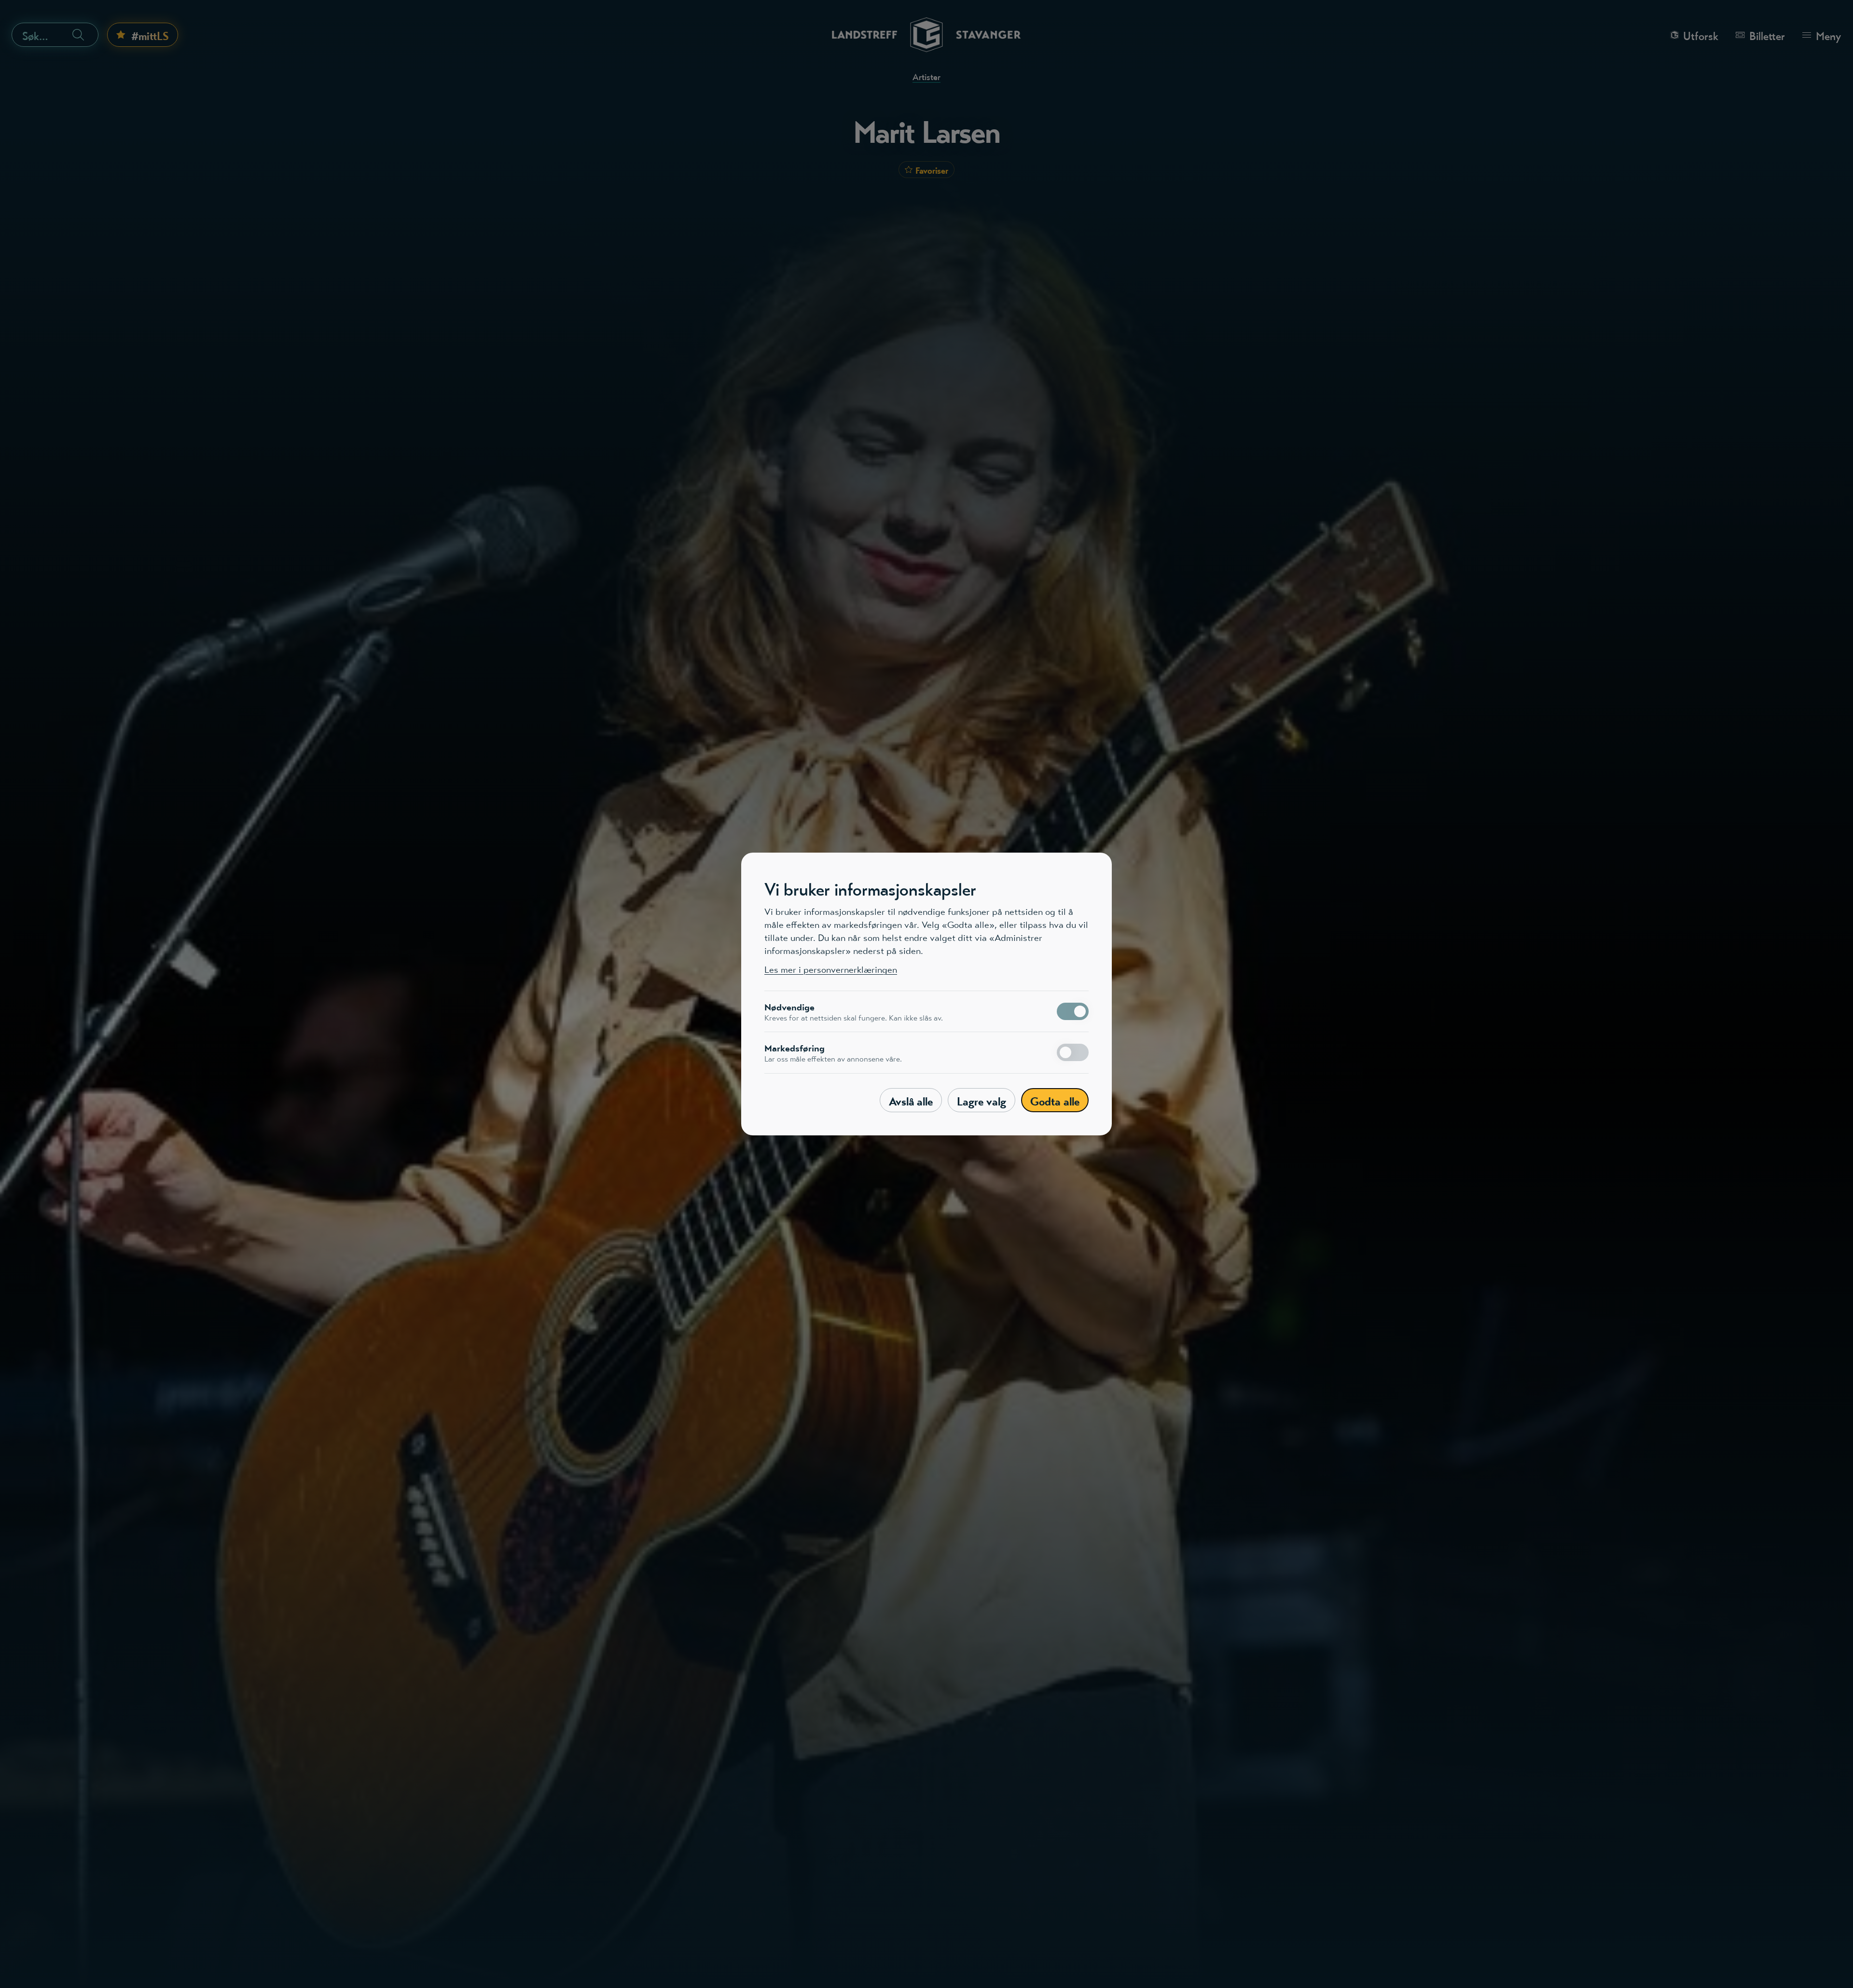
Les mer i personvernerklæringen (831, 970)
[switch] (1073, 1011)
